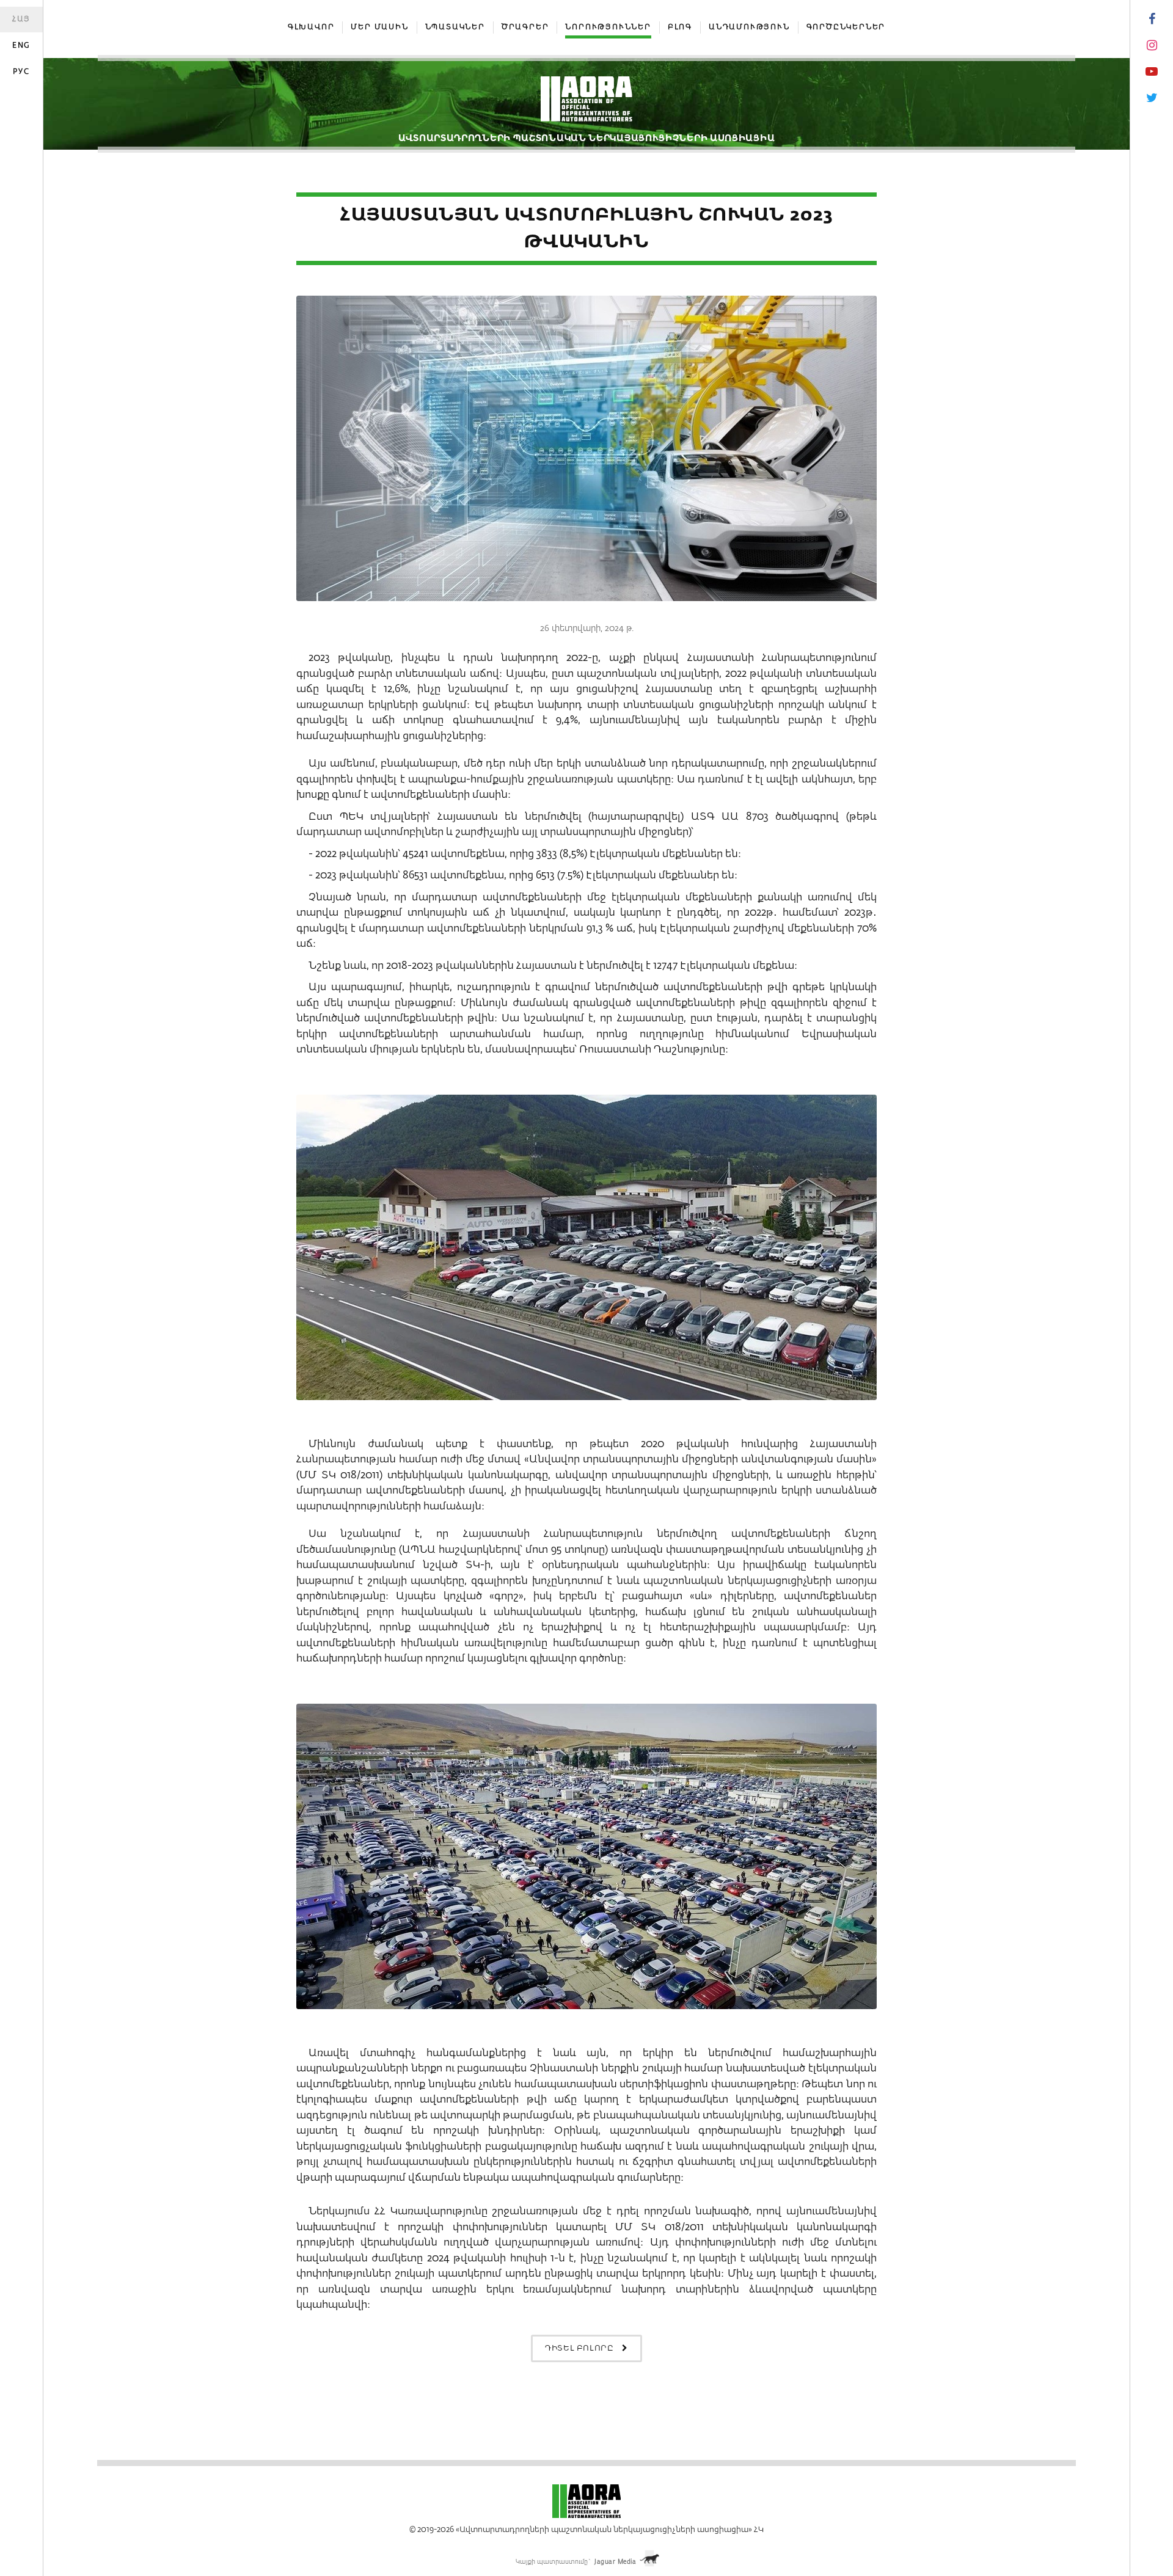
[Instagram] (1152, 46)
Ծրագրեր (525, 27)
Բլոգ (680, 27)
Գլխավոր (311, 27)
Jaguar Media (615, 2562)
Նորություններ (608, 27)
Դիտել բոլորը (580, 2348)
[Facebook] (1152, 20)
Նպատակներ (455, 27)
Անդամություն (749, 27)
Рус (21, 72)
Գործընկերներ (846, 27)
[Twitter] (1152, 98)
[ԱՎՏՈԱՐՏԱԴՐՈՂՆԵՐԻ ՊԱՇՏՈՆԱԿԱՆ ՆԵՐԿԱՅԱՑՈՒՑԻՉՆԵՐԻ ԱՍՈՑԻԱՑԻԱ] (587, 104)
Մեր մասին (379, 27)
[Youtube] (1152, 72)
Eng (21, 46)
